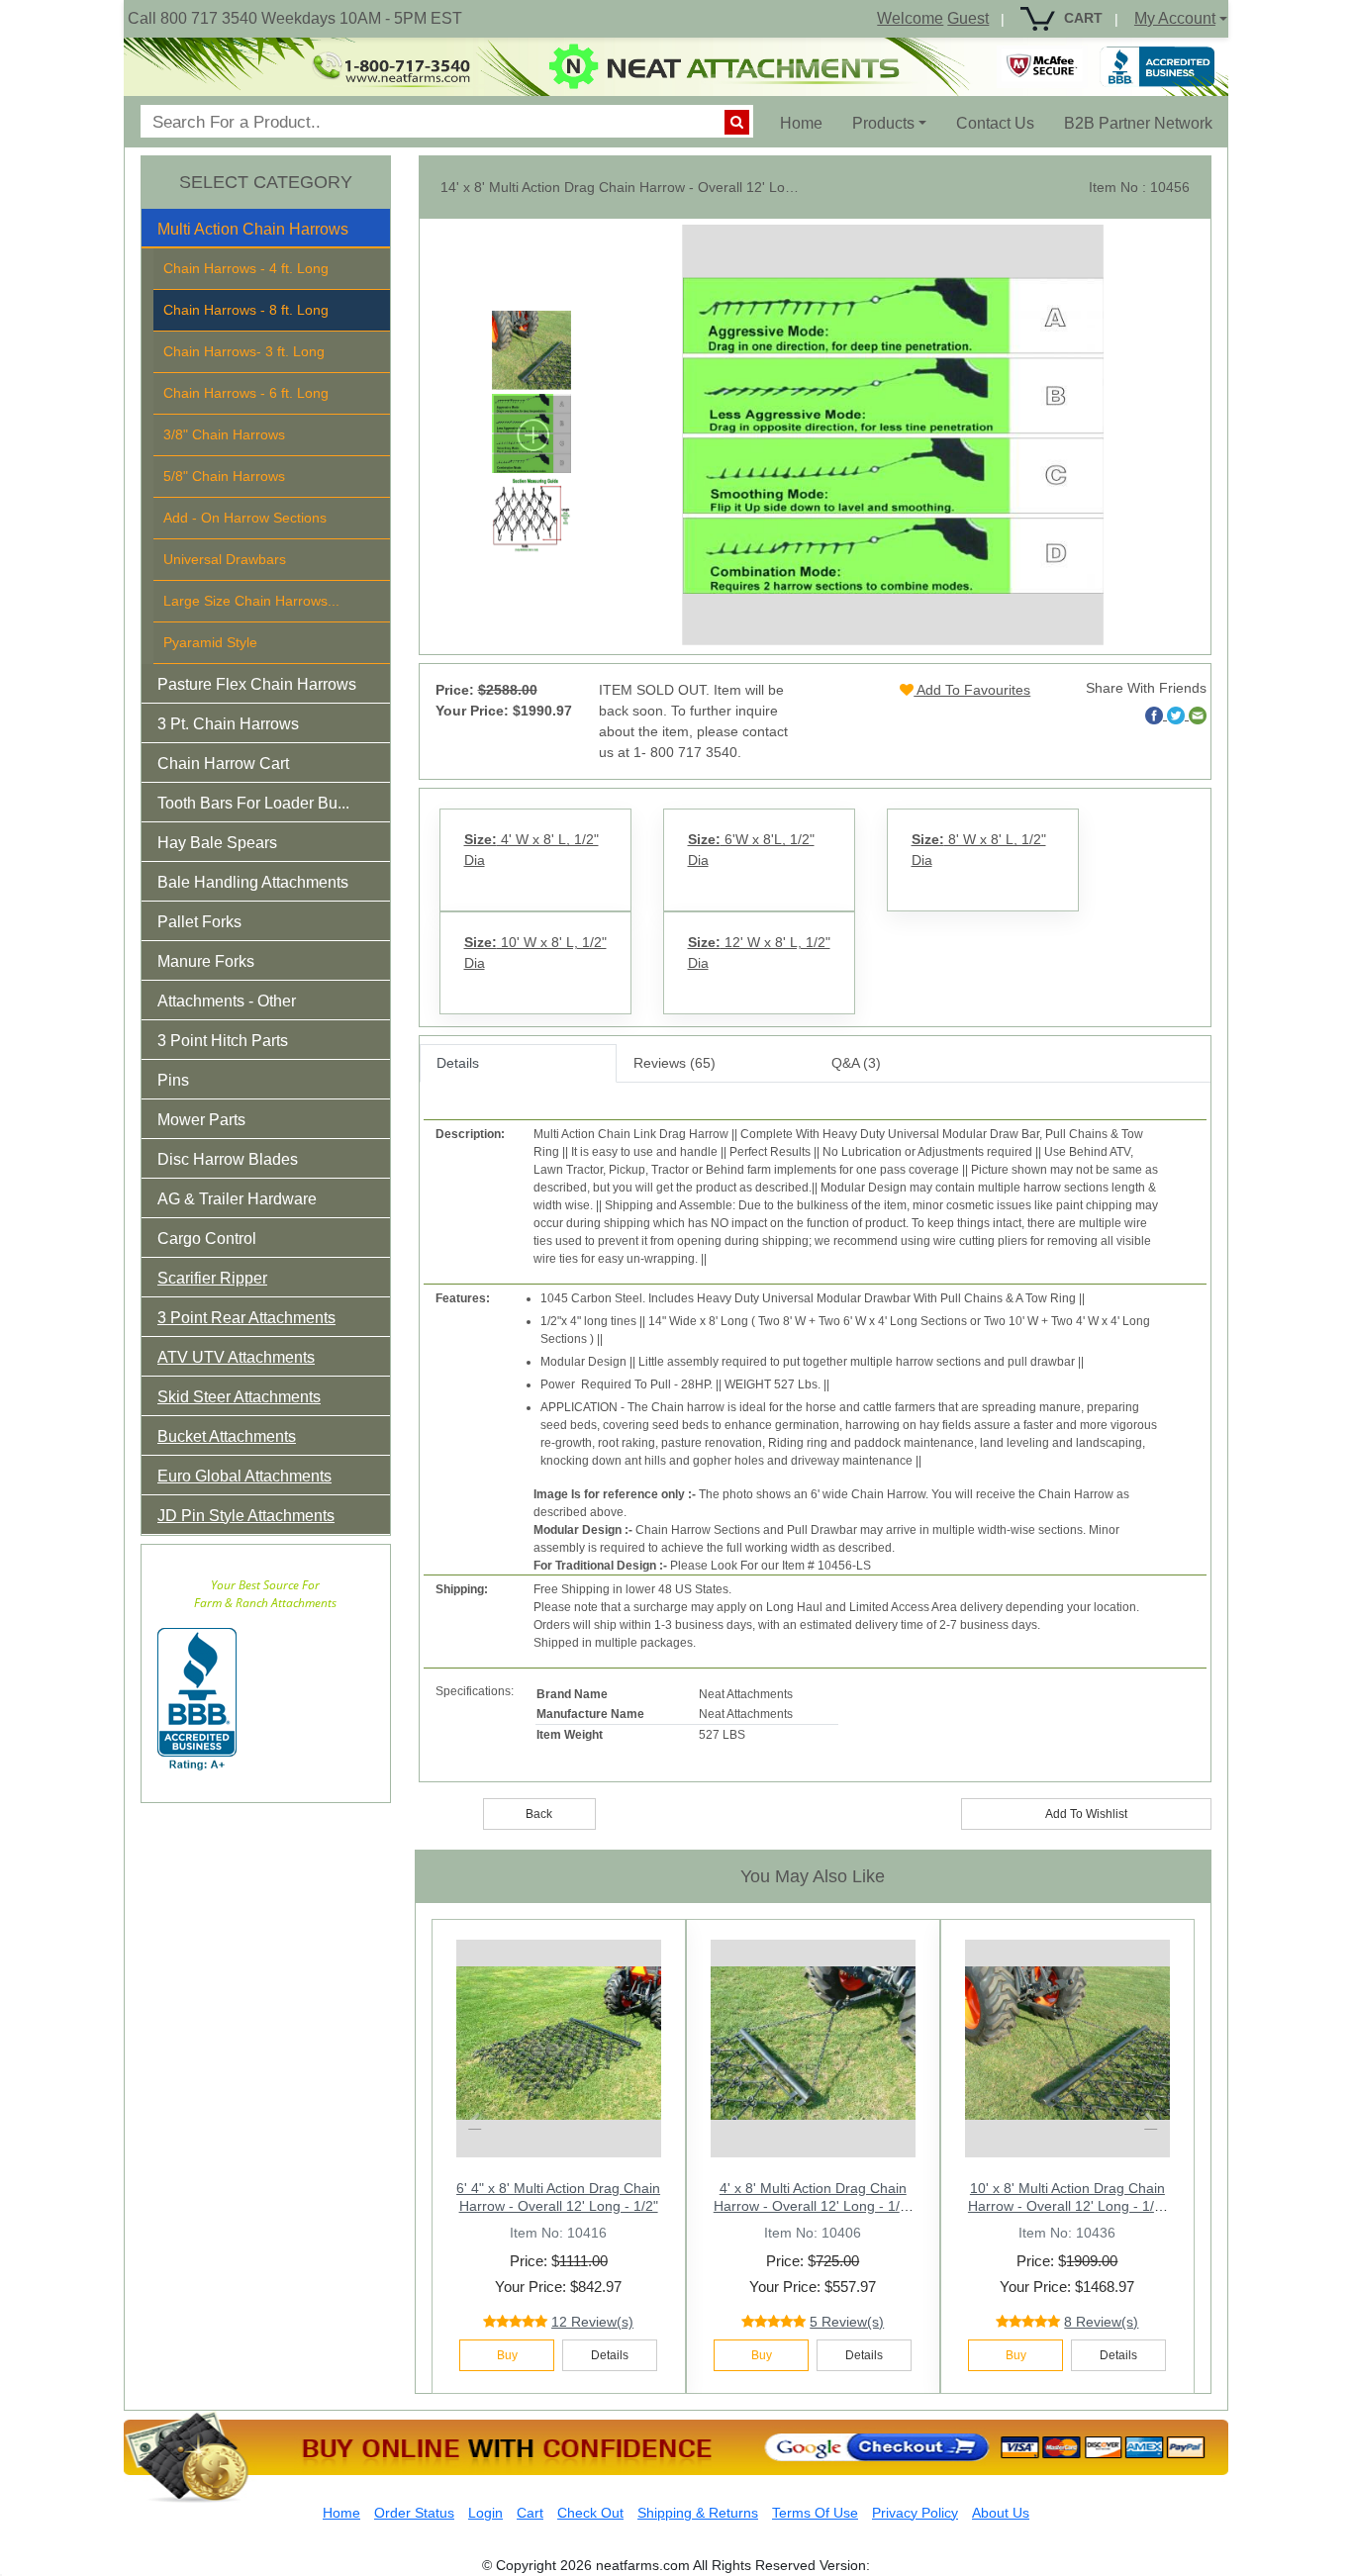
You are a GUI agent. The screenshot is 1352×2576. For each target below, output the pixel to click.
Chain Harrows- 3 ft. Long (244, 351)
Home (809, 123)
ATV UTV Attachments (236, 1357)
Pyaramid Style (210, 642)
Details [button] (610, 2355)
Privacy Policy (915, 2513)
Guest (968, 18)
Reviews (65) (675, 1063)
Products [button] (883, 123)
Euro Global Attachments (244, 1476)
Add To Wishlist (1086, 1814)
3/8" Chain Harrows (224, 434)
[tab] (266, 229)
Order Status (414, 2513)
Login (485, 2513)
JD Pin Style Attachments (246, 1516)
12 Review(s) (592, 2322)
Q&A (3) (856, 1063)
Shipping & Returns (698, 2513)
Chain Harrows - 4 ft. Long (246, 268)
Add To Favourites (972, 690)
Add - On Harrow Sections (245, 518)
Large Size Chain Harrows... (251, 601)
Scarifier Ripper (212, 1278)
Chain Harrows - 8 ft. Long (246, 310)
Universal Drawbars (225, 559)
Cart (530, 2513)
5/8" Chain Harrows (224, 476)
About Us (1001, 2513)
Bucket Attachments (227, 1436)
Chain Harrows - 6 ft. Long (246, 393)
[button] (266, 233)
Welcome (910, 18)
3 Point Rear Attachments (246, 1318)
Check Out (590, 2513)
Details (458, 1063)
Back (539, 1814)
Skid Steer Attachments (239, 1397)
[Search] (737, 122)
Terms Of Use (815, 2513)
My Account (1175, 18)
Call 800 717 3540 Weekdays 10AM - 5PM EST (295, 18)
